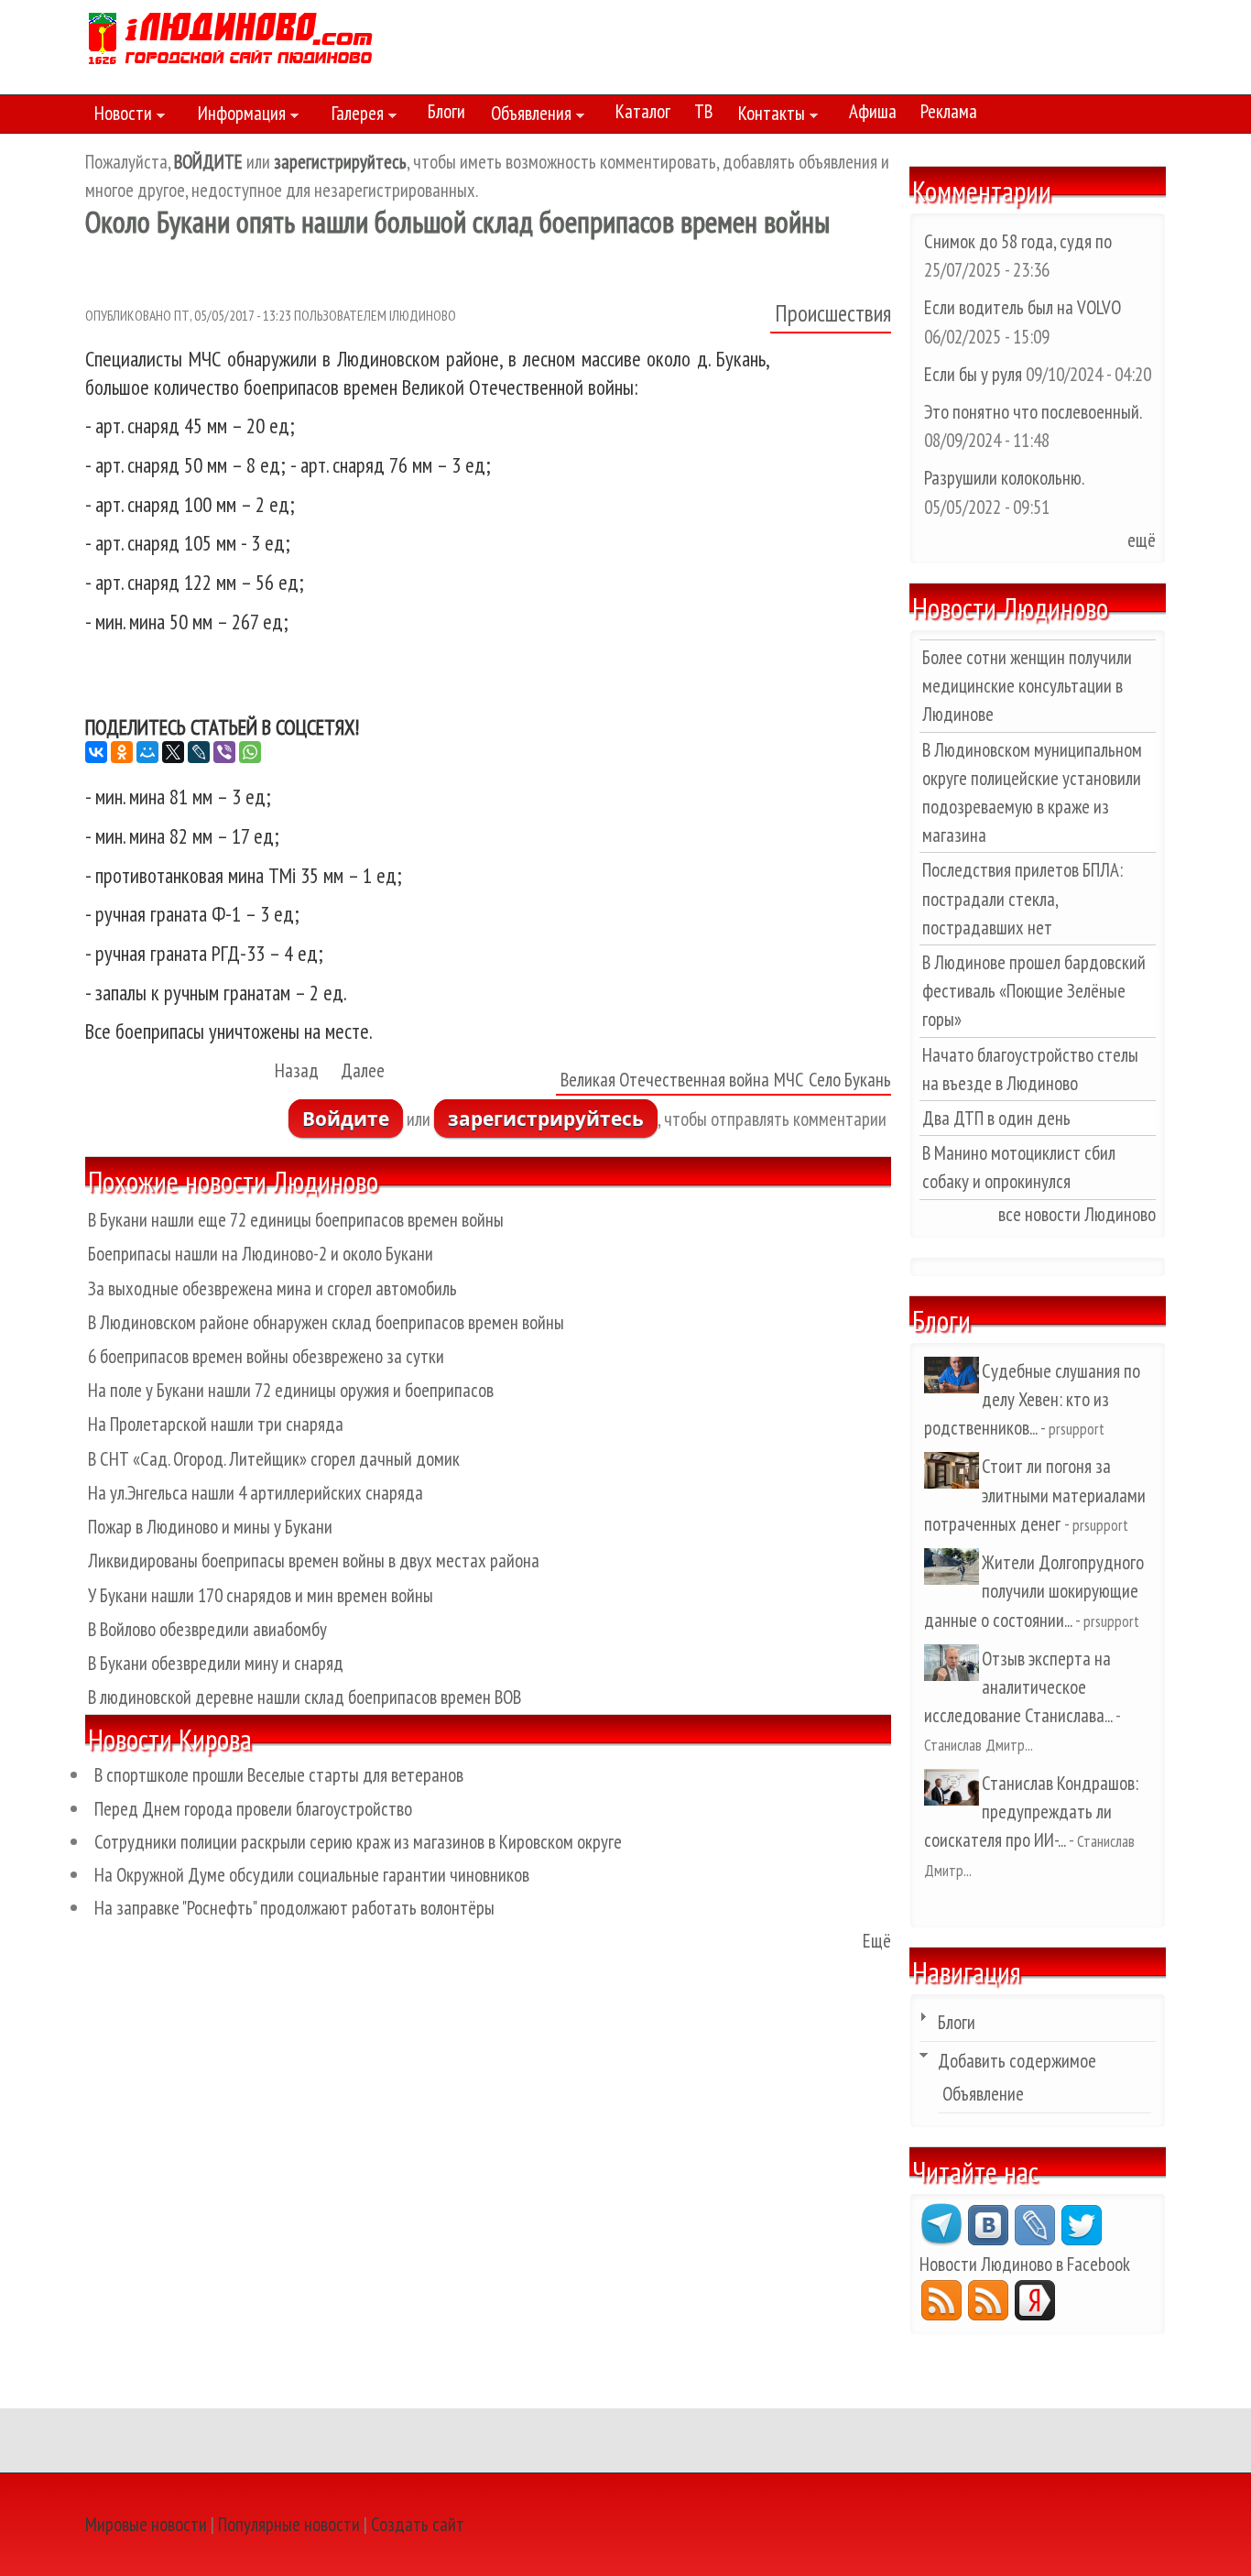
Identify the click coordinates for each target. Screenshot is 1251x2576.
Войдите (346, 1119)
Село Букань (850, 1080)
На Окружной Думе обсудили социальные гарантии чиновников (312, 1875)
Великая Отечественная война (665, 1080)
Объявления (527, 116)
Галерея (353, 116)
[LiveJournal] (199, 752)
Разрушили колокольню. (1004, 478)
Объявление (983, 2094)
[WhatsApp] (250, 752)
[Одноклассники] (122, 752)
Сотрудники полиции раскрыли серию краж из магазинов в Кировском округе (358, 1842)
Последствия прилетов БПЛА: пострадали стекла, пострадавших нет (1023, 898)
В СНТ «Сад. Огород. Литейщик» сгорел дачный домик (274, 1459)
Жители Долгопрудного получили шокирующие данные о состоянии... (1034, 1591)
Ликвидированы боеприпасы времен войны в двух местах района (314, 1561)
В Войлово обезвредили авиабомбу (207, 1629)
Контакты (767, 116)
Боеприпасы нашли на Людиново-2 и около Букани (261, 1254)
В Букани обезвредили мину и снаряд (216, 1663)
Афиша (873, 111)
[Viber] (224, 752)
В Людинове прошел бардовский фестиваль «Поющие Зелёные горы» (1034, 991)
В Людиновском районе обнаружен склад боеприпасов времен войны (326, 1322)
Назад (297, 1070)
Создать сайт (418, 2524)
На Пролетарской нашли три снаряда (216, 1424)
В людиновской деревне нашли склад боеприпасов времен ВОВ (305, 1697)
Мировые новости (146, 2524)
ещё (1142, 540)
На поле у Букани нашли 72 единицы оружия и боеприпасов (291, 1390)
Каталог (643, 111)
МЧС (789, 1080)
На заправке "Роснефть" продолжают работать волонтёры (294, 1908)
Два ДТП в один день (996, 1118)
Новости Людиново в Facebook (1025, 2264)
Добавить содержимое (1017, 2061)
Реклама (949, 111)
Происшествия (833, 313)
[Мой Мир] (147, 752)
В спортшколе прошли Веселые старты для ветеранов (279, 1775)
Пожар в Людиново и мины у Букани (210, 1527)
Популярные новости (289, 2524)
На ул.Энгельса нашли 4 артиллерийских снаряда (256, 1493)
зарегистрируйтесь (546, 1119)
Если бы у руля (975, 374)
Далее (363, 1070)
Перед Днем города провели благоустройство (253, 1809)
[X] (173, 752)
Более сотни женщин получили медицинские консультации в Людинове (1027, 686)
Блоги (446, 111)
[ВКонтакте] (96, 752)
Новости (119, 116)
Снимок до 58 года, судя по (1018, 241)
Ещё (877, 1941)
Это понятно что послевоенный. (1033, 412)
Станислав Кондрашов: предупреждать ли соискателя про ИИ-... (1031, 1812)
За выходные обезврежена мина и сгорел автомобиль (272, 1288)
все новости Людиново (1077, 1214)
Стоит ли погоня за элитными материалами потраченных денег (1035, 1495)
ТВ (703, 111)
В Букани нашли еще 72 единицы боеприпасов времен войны (296, 1220)
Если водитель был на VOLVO (1023, 307)
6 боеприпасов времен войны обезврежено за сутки (266, 1356)
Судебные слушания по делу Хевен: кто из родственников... (1032, 1399)
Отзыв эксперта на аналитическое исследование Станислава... (1018, 1687)
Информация (237, 116)
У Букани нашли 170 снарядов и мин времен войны (261, 1595)
